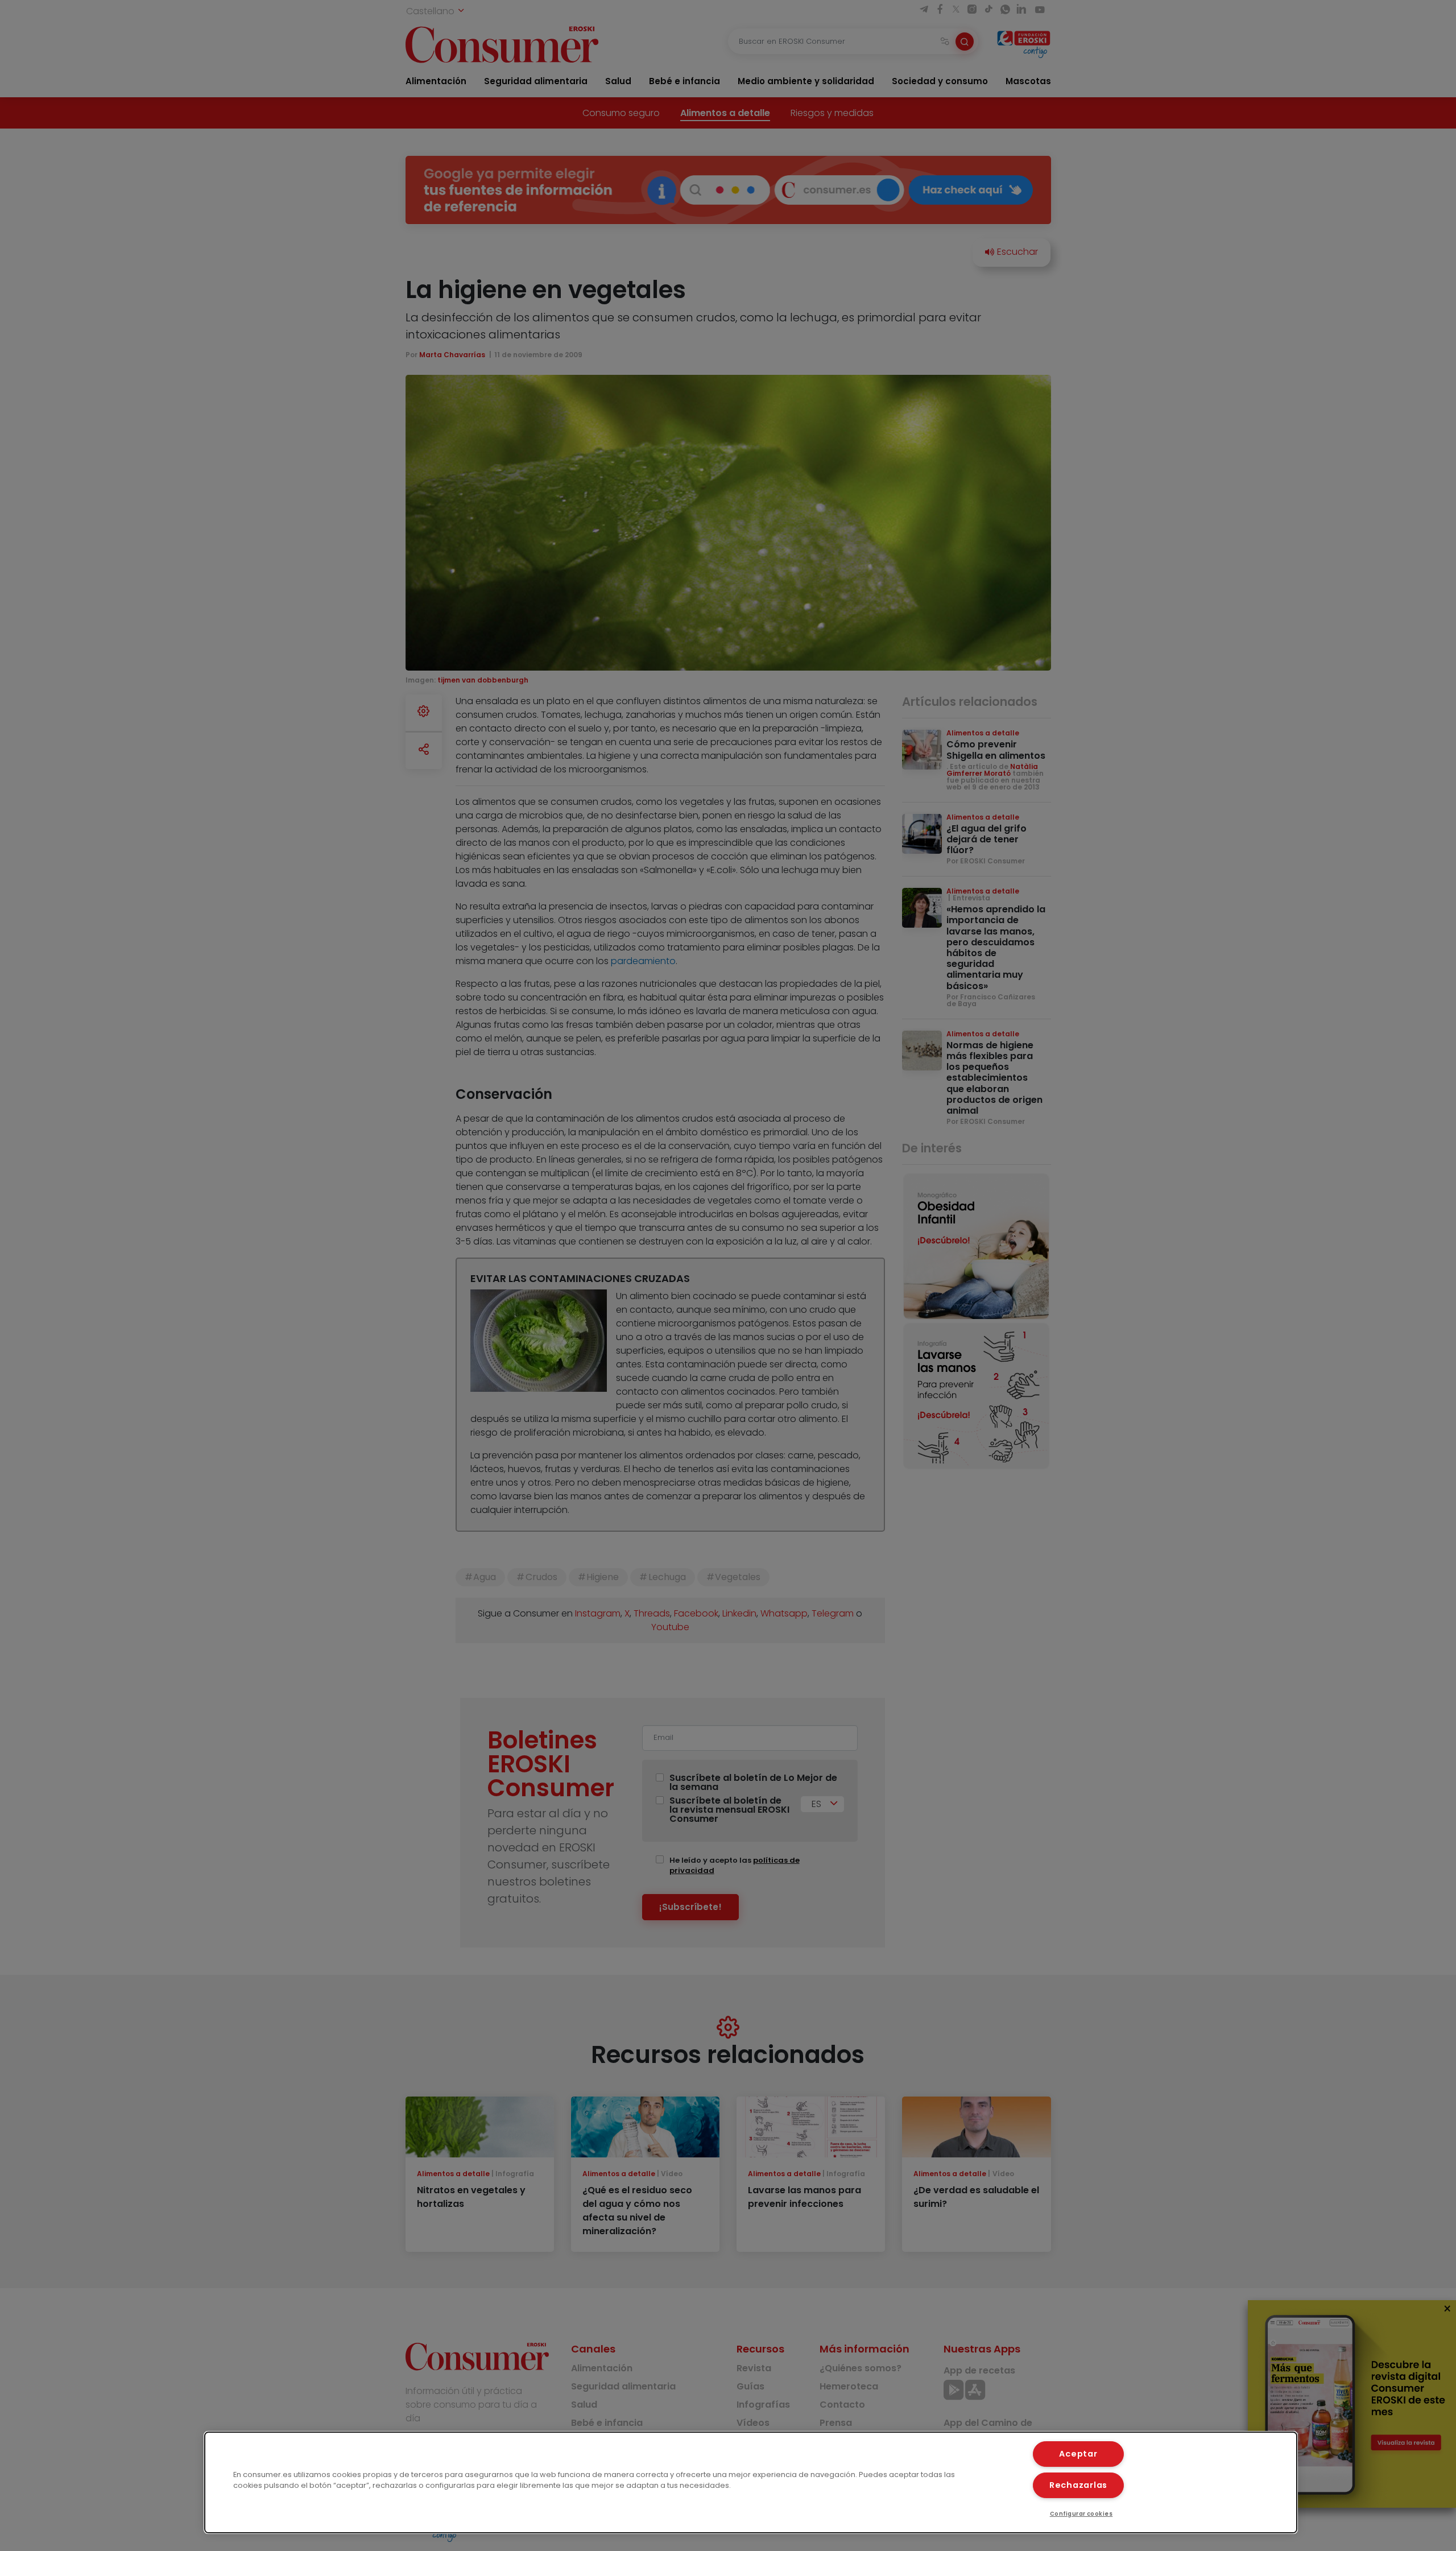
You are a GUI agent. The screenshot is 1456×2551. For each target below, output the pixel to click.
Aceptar (1078, 2454)
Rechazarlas (1078, 2485)
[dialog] (751, 2482)
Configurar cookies (1081, 2514)
